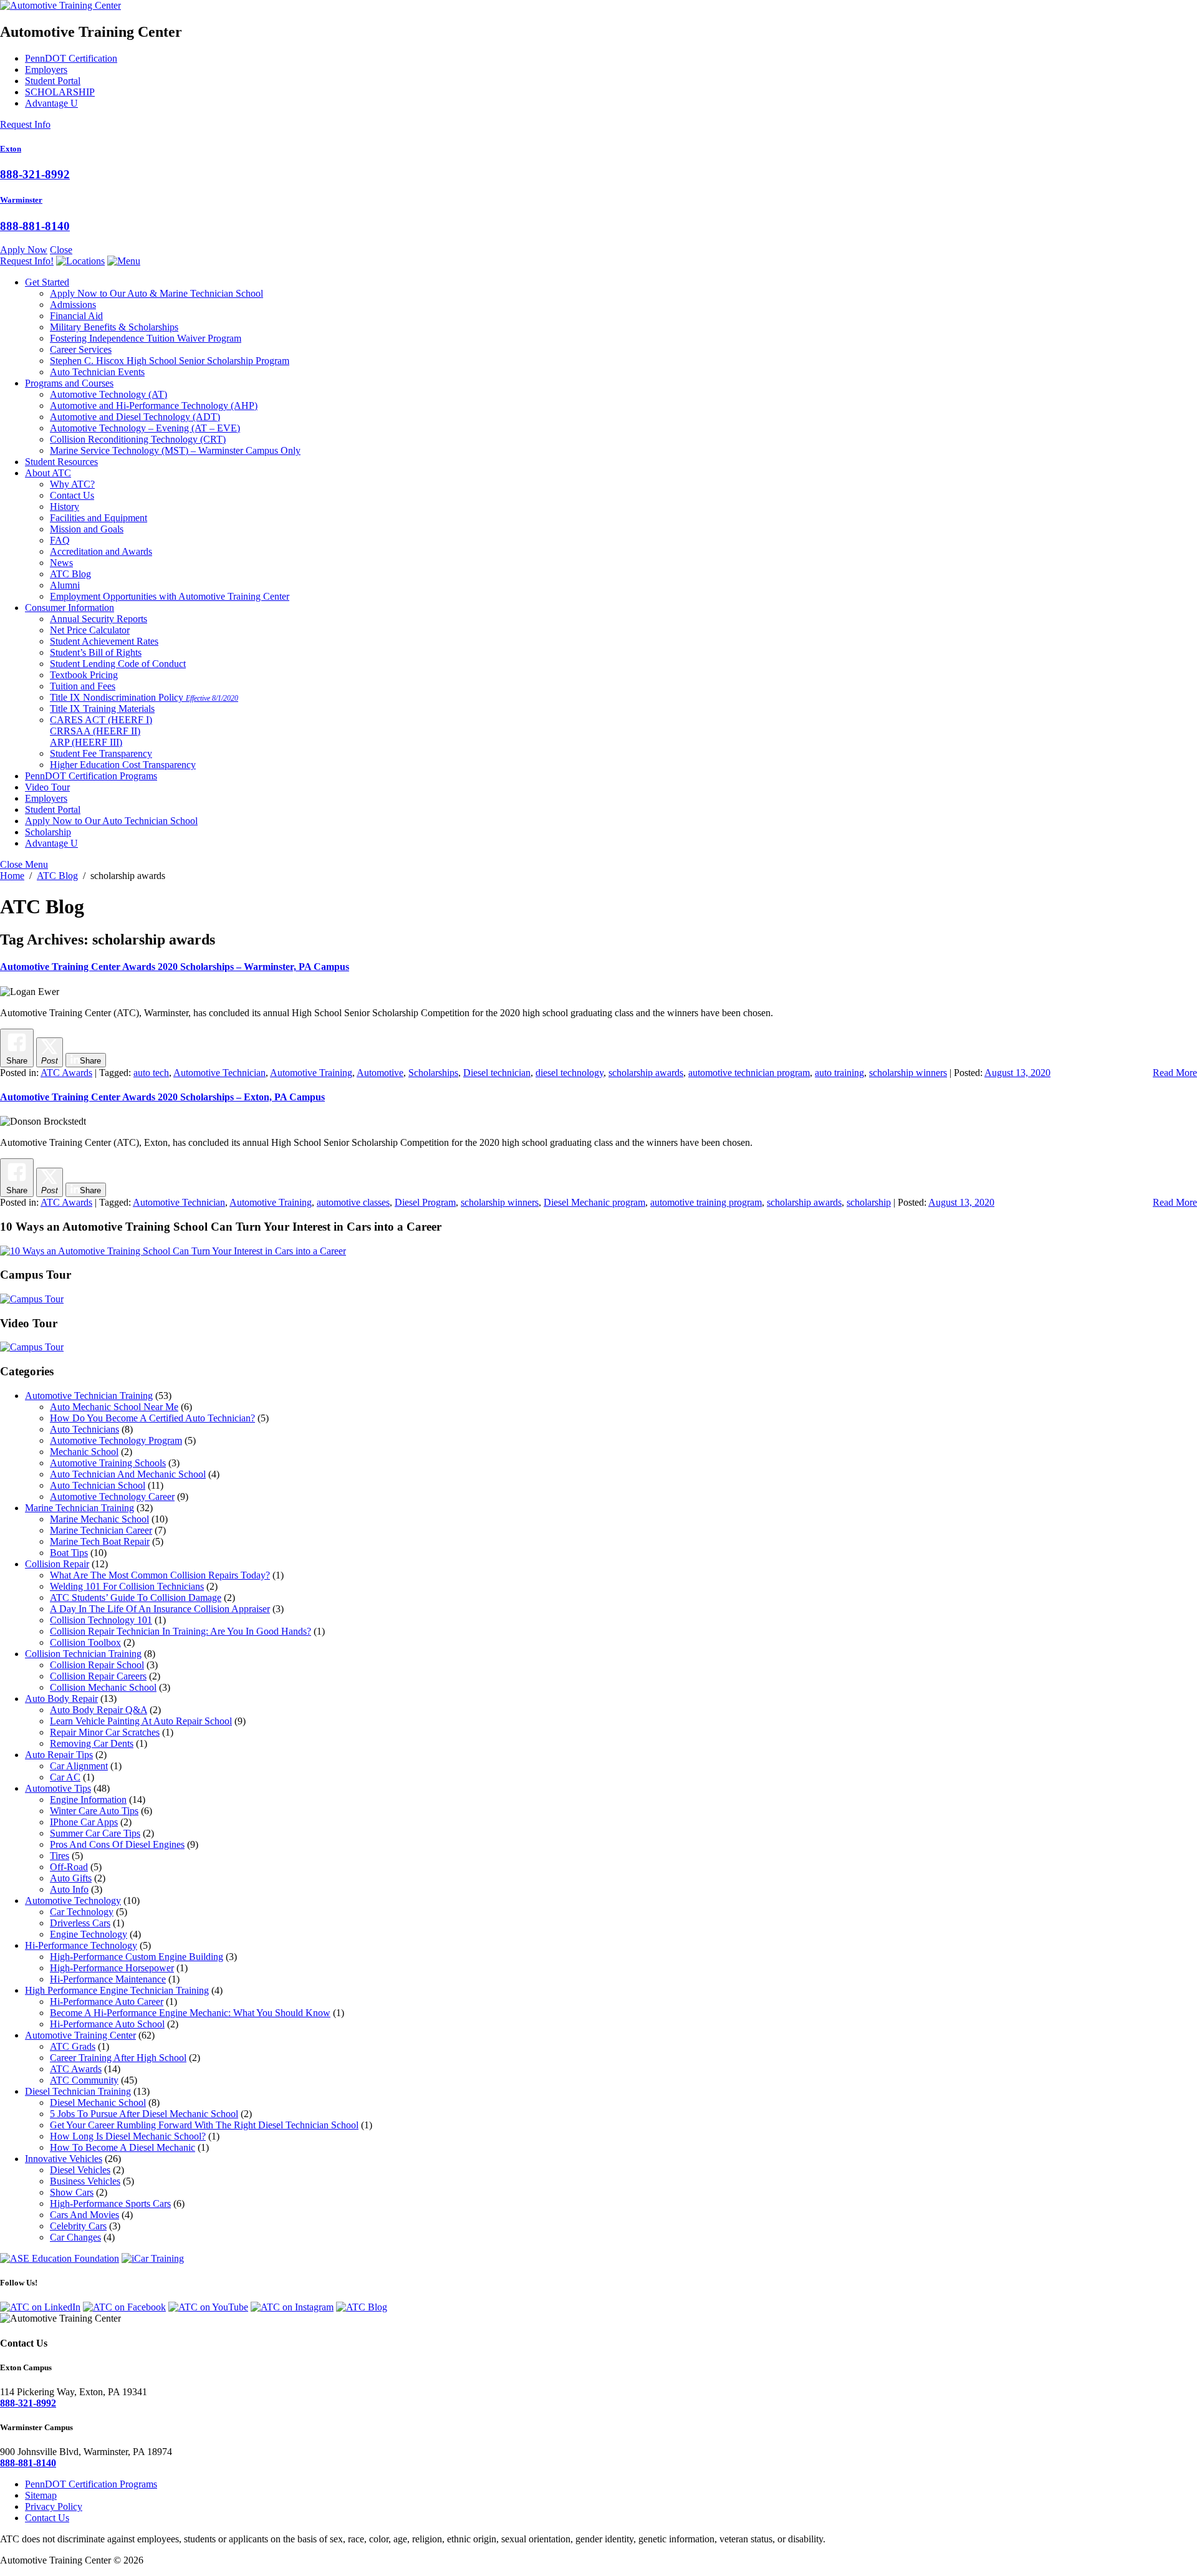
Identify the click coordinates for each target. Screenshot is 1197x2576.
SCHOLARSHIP (60, 92)
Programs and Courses (69, 383)
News (61, 563)
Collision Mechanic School (103, 1687)
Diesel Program (425, 1202)
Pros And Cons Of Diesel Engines (117, 1844)
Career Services (81, 349)
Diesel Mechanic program (594, 1202)
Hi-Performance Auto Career (107, 2002)
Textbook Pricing (84, 675)
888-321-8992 (35, 174)
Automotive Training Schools (108, 1463)
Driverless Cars (80, 1923)
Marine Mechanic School (99, 1519)
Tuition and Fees (83, 686)
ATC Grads (73, 2046)
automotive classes (353, 1202)
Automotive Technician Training (89, 1396)
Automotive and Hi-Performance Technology (154, 406)
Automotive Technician (219, 1073)
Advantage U (51, 103)
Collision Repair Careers (98, 1676)
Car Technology (82, 1912)
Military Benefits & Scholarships (114, 327)
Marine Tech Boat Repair (100, 1541)
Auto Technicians (84, 1429)
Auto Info (69, 1889)
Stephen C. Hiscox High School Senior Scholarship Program (170, 361)
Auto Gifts (71, 1878)
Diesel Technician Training (78, 2091)
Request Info (25, 124)
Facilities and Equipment (99, 518)
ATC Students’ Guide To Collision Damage (136, 1598)
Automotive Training (311, 1073)
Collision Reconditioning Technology (138, 439)
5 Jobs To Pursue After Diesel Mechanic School (144, 2114)
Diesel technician (497, 1073)
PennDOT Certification (71, 58)
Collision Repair (57, 1564)
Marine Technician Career (101, 1530)
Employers (46, 70)
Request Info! (27, 261)
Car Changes (75, 2237)
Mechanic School (84, 1452)
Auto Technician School (98, 1485)
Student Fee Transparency (101, 753)
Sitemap (41, 2495)
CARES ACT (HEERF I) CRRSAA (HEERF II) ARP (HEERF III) (101, 731)
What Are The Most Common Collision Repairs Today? (160, 1575)
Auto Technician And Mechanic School (128, 1474)
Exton (11, 149)
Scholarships (433, 1073)
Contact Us (72, 495)
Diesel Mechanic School (98, 2103)
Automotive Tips (58, 1788)
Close (61, 250)
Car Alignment (79, 1766)
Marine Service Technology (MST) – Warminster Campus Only (175, 450)
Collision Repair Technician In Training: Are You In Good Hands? (180, 1631)
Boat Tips (69, 1553)
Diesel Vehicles (80, 2170)
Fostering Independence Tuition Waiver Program (146, 338)
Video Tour (47, 787)
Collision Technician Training (83, 1654)
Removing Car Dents (92, 1743)
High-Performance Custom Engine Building (137, 1957)
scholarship (869, 1202)
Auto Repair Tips (59, 1755)
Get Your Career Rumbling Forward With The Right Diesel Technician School (204, 2125)
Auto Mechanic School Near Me (114, 1407)
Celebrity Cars (78, 2226)
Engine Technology (89, 1934)
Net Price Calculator (90, 630)
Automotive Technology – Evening (145, 428)
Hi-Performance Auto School (107, 2024)
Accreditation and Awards (101, 551)
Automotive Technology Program (116, 1440)
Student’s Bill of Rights (96, 652)
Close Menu (24, 864)
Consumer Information (70, 608)
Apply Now (24, 250)
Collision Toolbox (85, 1642)
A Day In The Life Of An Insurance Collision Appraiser (160, 1609)
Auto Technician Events (97, 372)
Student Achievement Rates (104, 641)
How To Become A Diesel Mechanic (123, 2147)
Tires (60, 1856)
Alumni (65, 585)
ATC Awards (66, 1073)
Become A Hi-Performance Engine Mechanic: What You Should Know (190, 2013)
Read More (1175, 1073)
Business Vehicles (85, 2181)
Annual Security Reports (99, 619)
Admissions (73, 305)
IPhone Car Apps (84, 1822)
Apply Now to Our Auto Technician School (111, 821)
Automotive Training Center (80, 2035)
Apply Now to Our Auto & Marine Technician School (156, 293)
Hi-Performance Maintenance (108, 1979)
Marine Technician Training (79, 1508)
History (65, 507)
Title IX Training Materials (102, 709)
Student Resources (61, 462)
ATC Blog (70, 574)
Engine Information (88, 1800)
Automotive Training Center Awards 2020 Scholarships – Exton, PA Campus (162, 1097)
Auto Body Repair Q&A (99, 1710)
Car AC (65, 1777)
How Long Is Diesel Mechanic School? (128, 2136)
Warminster (21, 200)
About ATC (48, 473)
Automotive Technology (108, 394)
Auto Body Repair (61, 1699)
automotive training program (706, 1202)
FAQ (60, 540)
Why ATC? (72, 484)
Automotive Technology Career (112, 1497)
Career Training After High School (118, 2058)
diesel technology (570, 1073)
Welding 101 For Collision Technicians (127, 1586)
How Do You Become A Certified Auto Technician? (152, 1418)
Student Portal (53, 81)
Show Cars (72, 2192)
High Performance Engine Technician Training (117, 1990)
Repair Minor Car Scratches (105, 1732)
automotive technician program (749, 1073)
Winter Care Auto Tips (94, 1811)
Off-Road (69, 1867)
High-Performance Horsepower (112, 1968)
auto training (839, 1073)
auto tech (151, 1073)
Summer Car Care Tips (95, 1833)
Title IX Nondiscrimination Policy (144, 697)
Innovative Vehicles (64, 2159)
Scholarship (48, 832)
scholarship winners (908, 1073)
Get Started (47, 282)
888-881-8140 (35, 226)
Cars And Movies (84, 2215)
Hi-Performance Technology (81, 1945)
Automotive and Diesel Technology (135, 417)
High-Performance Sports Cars (110, 2204)
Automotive (380, 1073)
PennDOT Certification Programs (91, 776)
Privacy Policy (54, 2506)
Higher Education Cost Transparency (123, 765)
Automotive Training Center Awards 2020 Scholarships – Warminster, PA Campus (175, 967)
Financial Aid (76, 316)
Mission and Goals (87, 529)
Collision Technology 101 (101, 1620)
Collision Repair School (97, 1665)
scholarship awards (646, 1073)
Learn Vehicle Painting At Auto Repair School (141, 1721)
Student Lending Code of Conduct (118, 664)
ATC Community (84, 2080)
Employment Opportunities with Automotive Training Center (170, 596)
